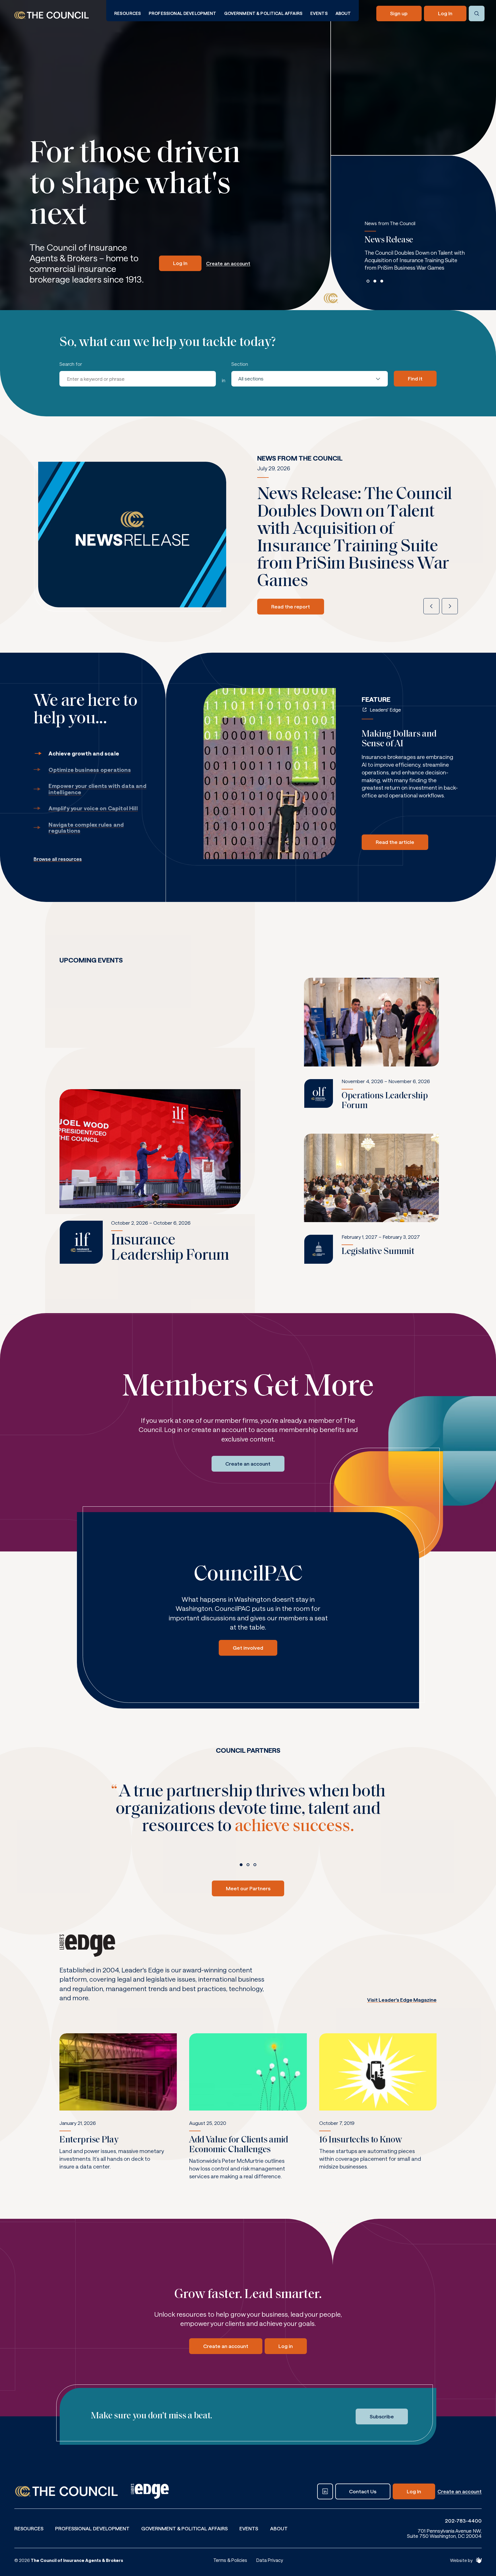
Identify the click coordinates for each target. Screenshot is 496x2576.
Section (240, 364)
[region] (415, 252)
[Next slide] (450, 606)
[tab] (368, 281)
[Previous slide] (431, 606)
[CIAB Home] (52, 15)
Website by (461, 2560)
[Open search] (477, 14)
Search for (71, 364)
